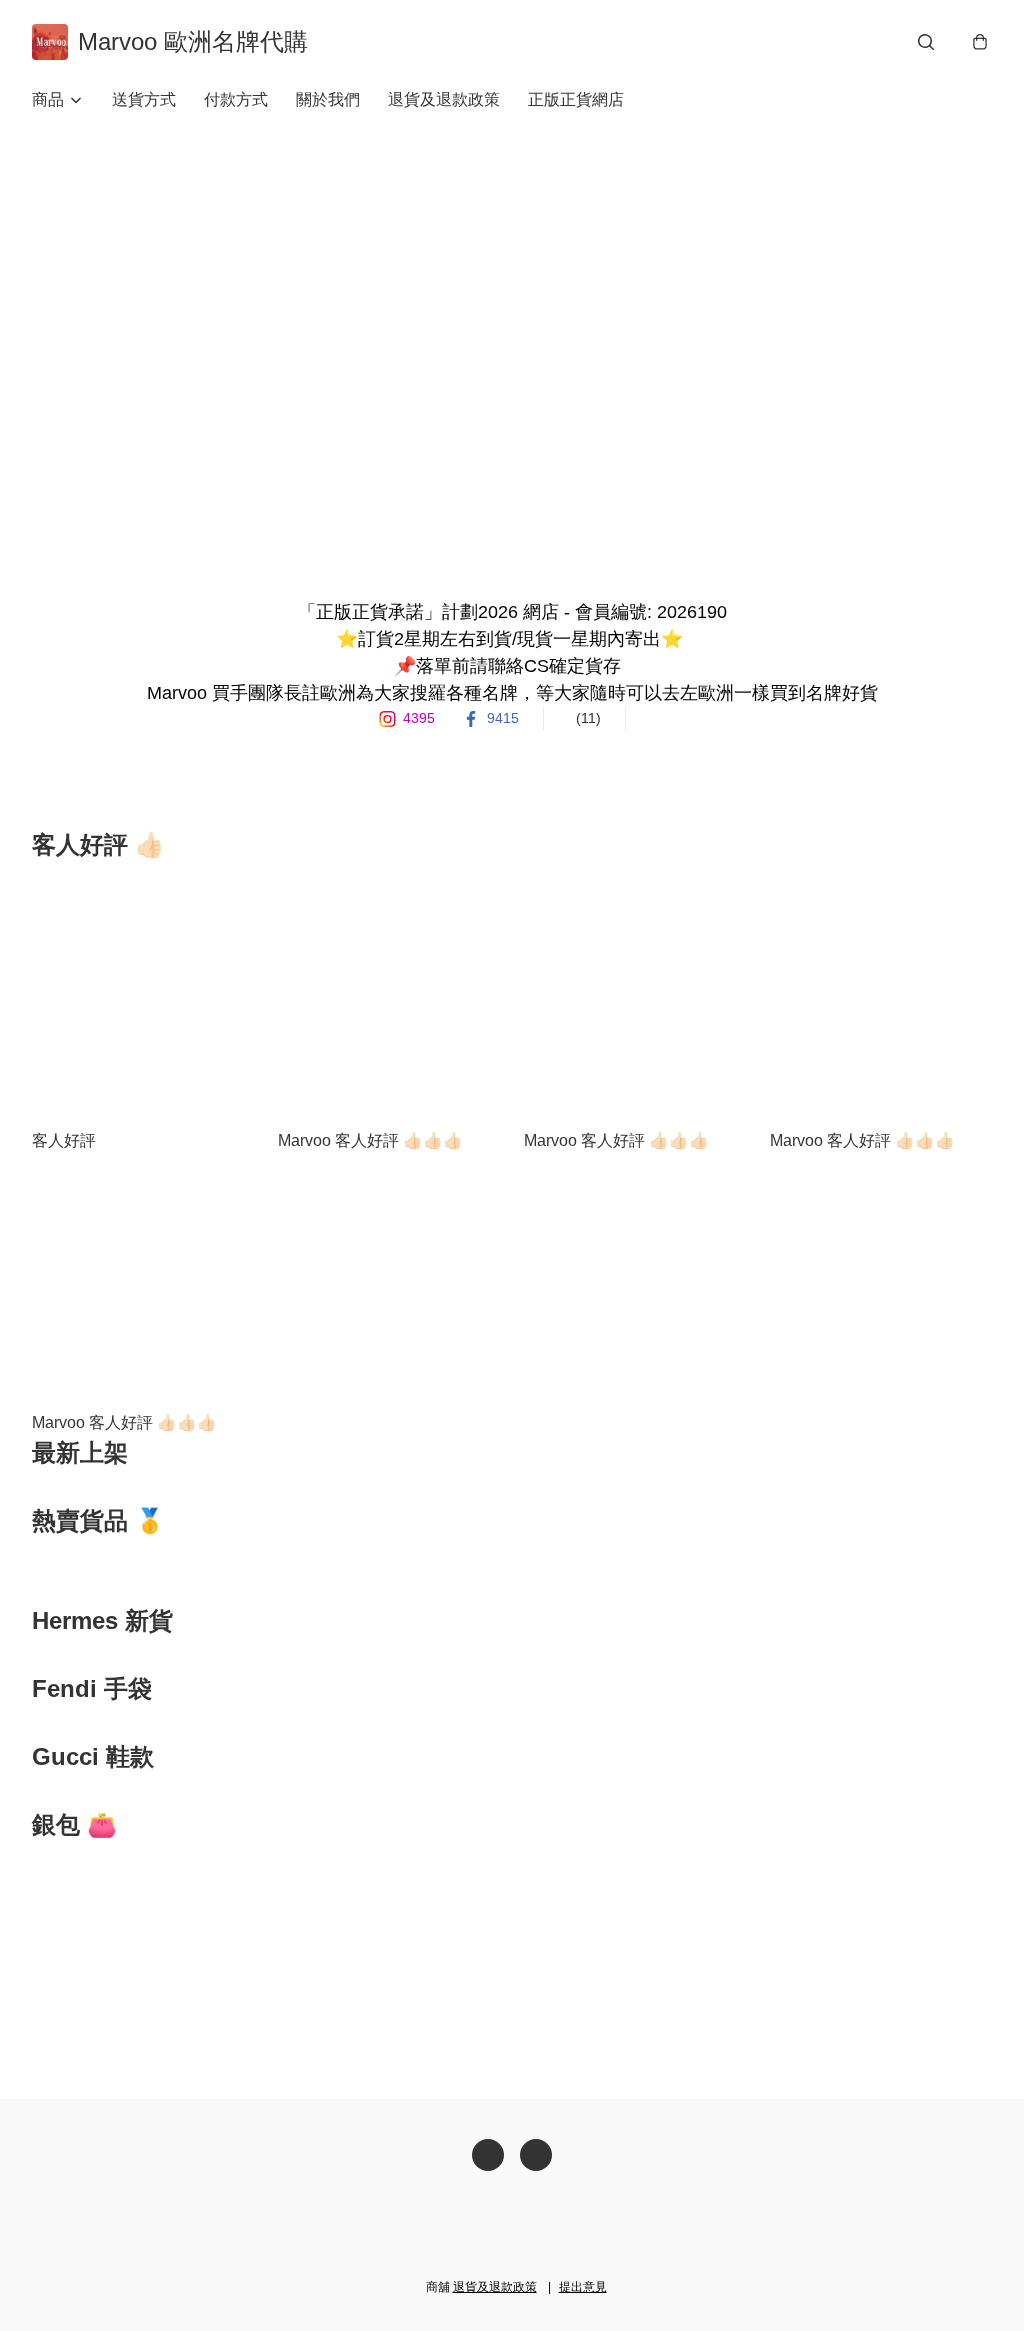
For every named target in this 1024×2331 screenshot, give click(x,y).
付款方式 (236, 99)
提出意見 (583, 2287)
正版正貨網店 (576, 99)
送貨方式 (144, 99)
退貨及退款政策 (444, 99)
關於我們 (328, 99)
